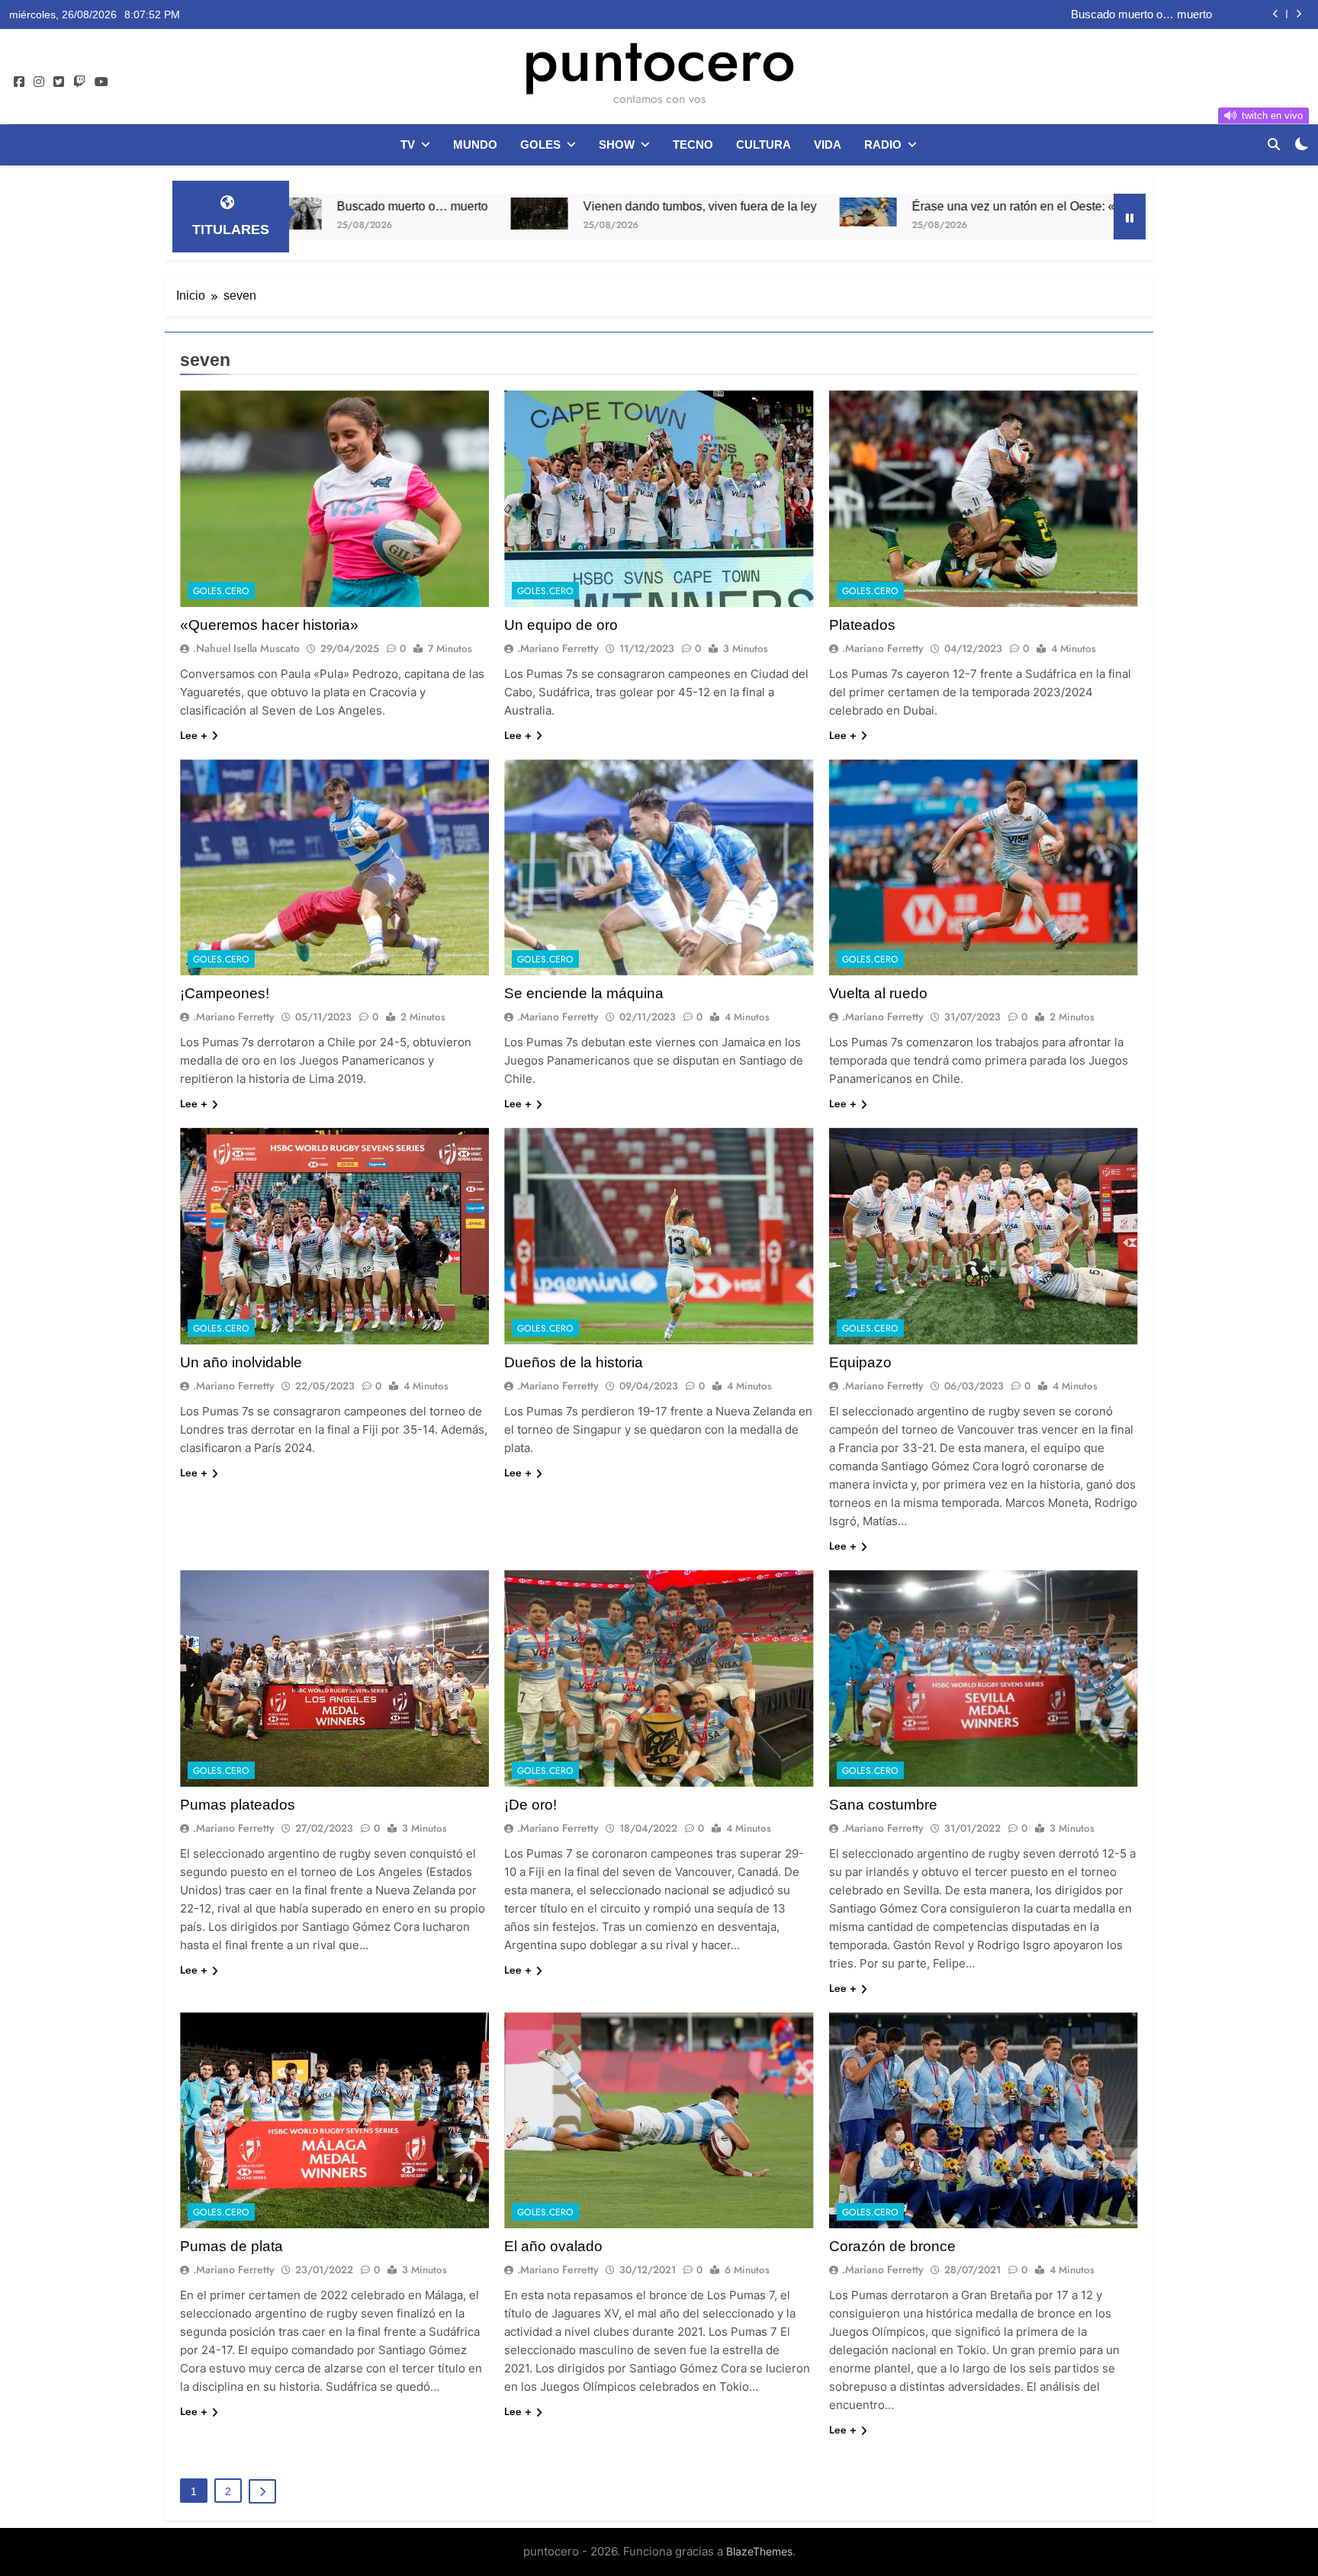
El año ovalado (553, 2246)
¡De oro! (530, 1805)
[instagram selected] (39, 82)
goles (540, 145)
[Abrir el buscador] (1274, 144)
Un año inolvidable (241, 1362)
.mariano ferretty (558, 648)
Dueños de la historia (574, 1362)
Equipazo (860, 1362)
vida (828, 145)
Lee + (194, 735)
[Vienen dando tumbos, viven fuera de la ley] (338, 214)
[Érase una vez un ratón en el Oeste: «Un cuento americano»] (666, 212)
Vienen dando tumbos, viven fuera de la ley (1105, 14)
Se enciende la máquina (584, 993)
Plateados (862, 625)
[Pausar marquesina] (1130, 217)
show (617, 145)
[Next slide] (1299, 14)
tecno (693, 145)
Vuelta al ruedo (878, 993)
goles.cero (221, 591)
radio (883, 145)
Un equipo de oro (561, 625)
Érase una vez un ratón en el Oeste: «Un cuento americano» (873, 206)
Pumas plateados (238, 1805)
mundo (475, 145)
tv (408, 145)
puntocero (659, 59)
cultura (763, 145)
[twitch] (79, 82)
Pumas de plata (231, 2246)
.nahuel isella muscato (246, 648)
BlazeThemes (759, 2551)
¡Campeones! (225, 993)
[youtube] (101, 82)
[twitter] (59, 82)
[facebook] (19, 82)
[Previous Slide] (1276, 14)
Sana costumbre (883, 1805)
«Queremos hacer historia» (269, 625)
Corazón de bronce (892, 2246)
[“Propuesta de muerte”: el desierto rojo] (1087, 209)
